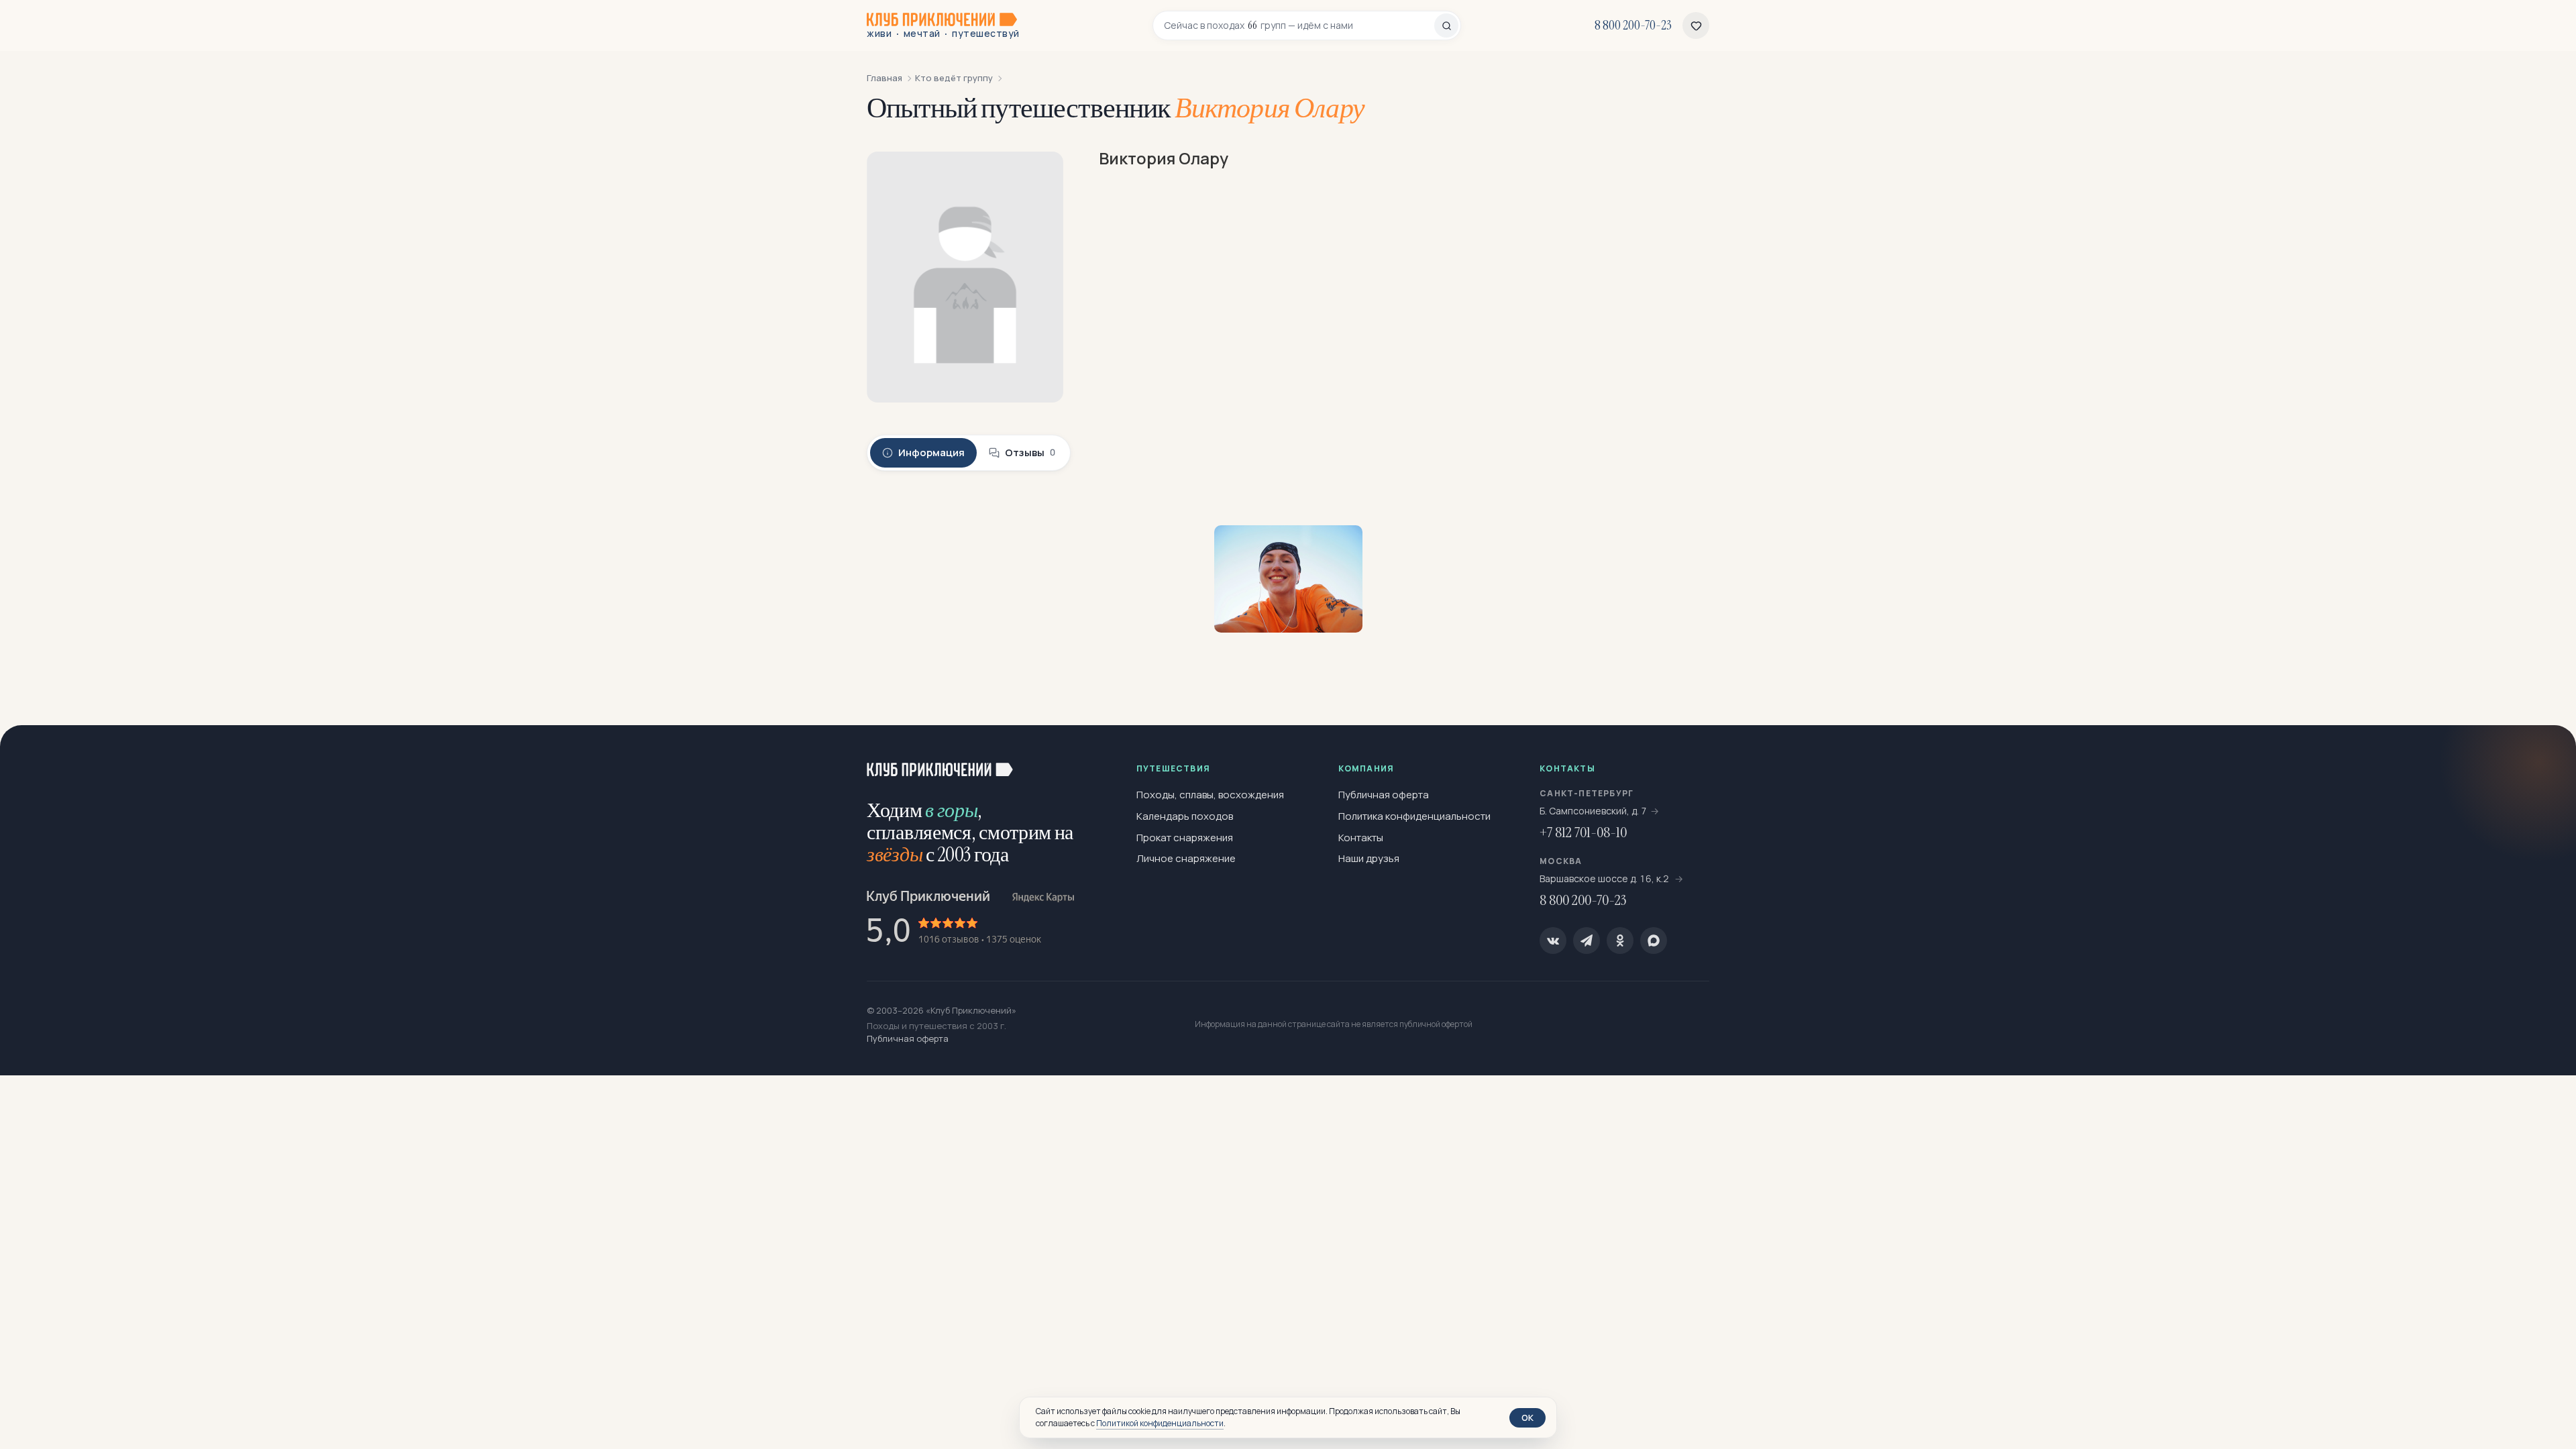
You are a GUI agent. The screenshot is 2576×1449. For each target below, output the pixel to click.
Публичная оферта (1384, 795)
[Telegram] (1587, 941)
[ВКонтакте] (1553, 941)
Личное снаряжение (1186, 858)
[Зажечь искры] (2544, 757)
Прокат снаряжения (1185, 838)
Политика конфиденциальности (1414, 816)
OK (1527, 1417)
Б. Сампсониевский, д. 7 (1593, 811)
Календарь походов (1185, 816)
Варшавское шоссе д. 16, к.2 (1605, 878)
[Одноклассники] (1620, 941)
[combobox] (1299, 25)
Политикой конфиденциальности (1160, 1423)
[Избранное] (1696, 25)
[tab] (923, 453)
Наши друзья (1369, 858)
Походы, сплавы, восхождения (1210, 795)
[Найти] (1446, 25)
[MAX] (1654, 941)
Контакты (1361, 838)
